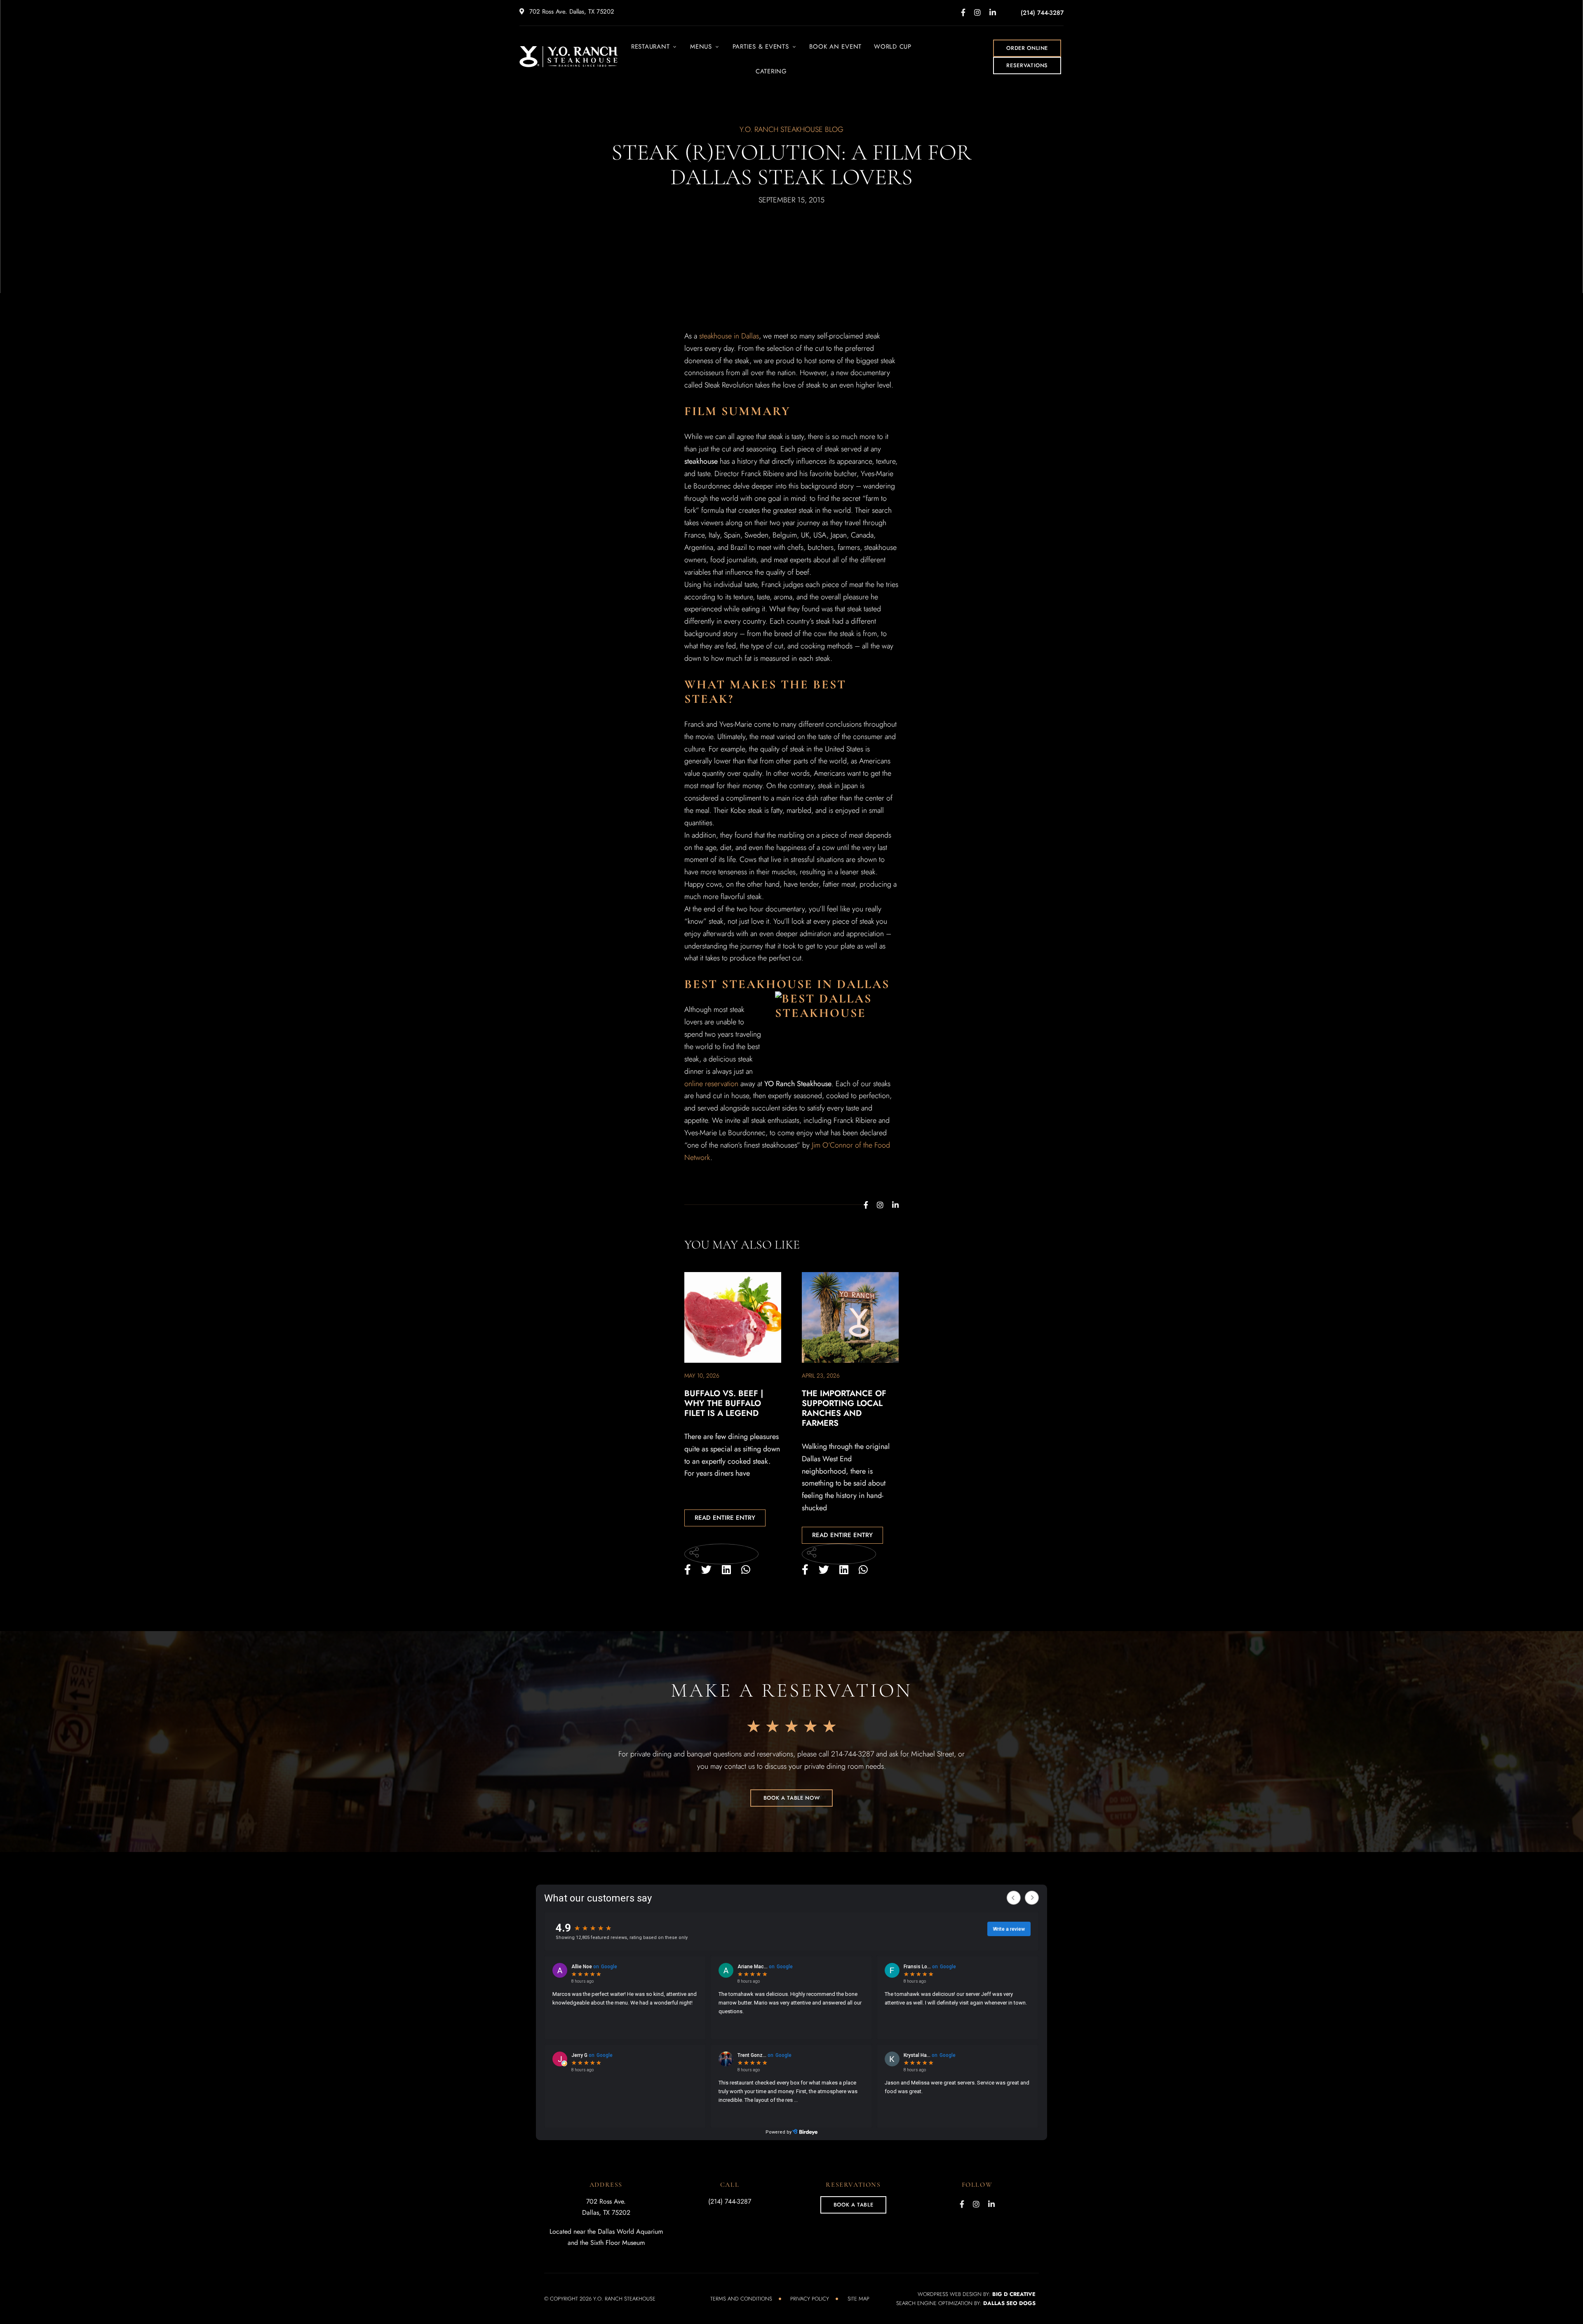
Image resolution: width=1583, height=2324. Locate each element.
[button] (1027, 48)
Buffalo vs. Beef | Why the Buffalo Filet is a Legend (724, 1403)
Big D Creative (1014, 2294)
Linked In (993, 12)
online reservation (711, 1084)
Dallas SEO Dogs (1009, 2303)
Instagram (977, 12)
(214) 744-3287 (1042, 13)
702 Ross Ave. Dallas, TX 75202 (571, 12)
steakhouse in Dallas (729, 336)
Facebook (963, 12)
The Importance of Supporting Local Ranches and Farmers (844, 1408)
